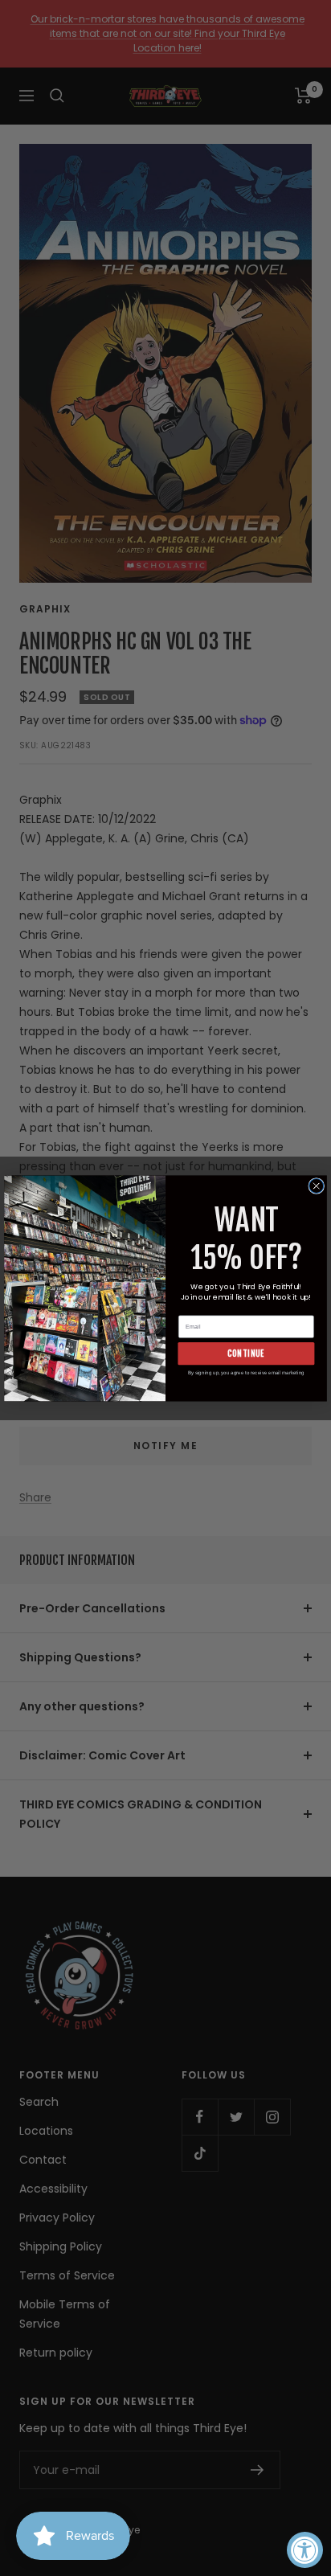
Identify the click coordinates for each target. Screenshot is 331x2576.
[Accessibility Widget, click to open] (305, 2550)
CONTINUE (246, 1353)
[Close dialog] (317, 1186)
